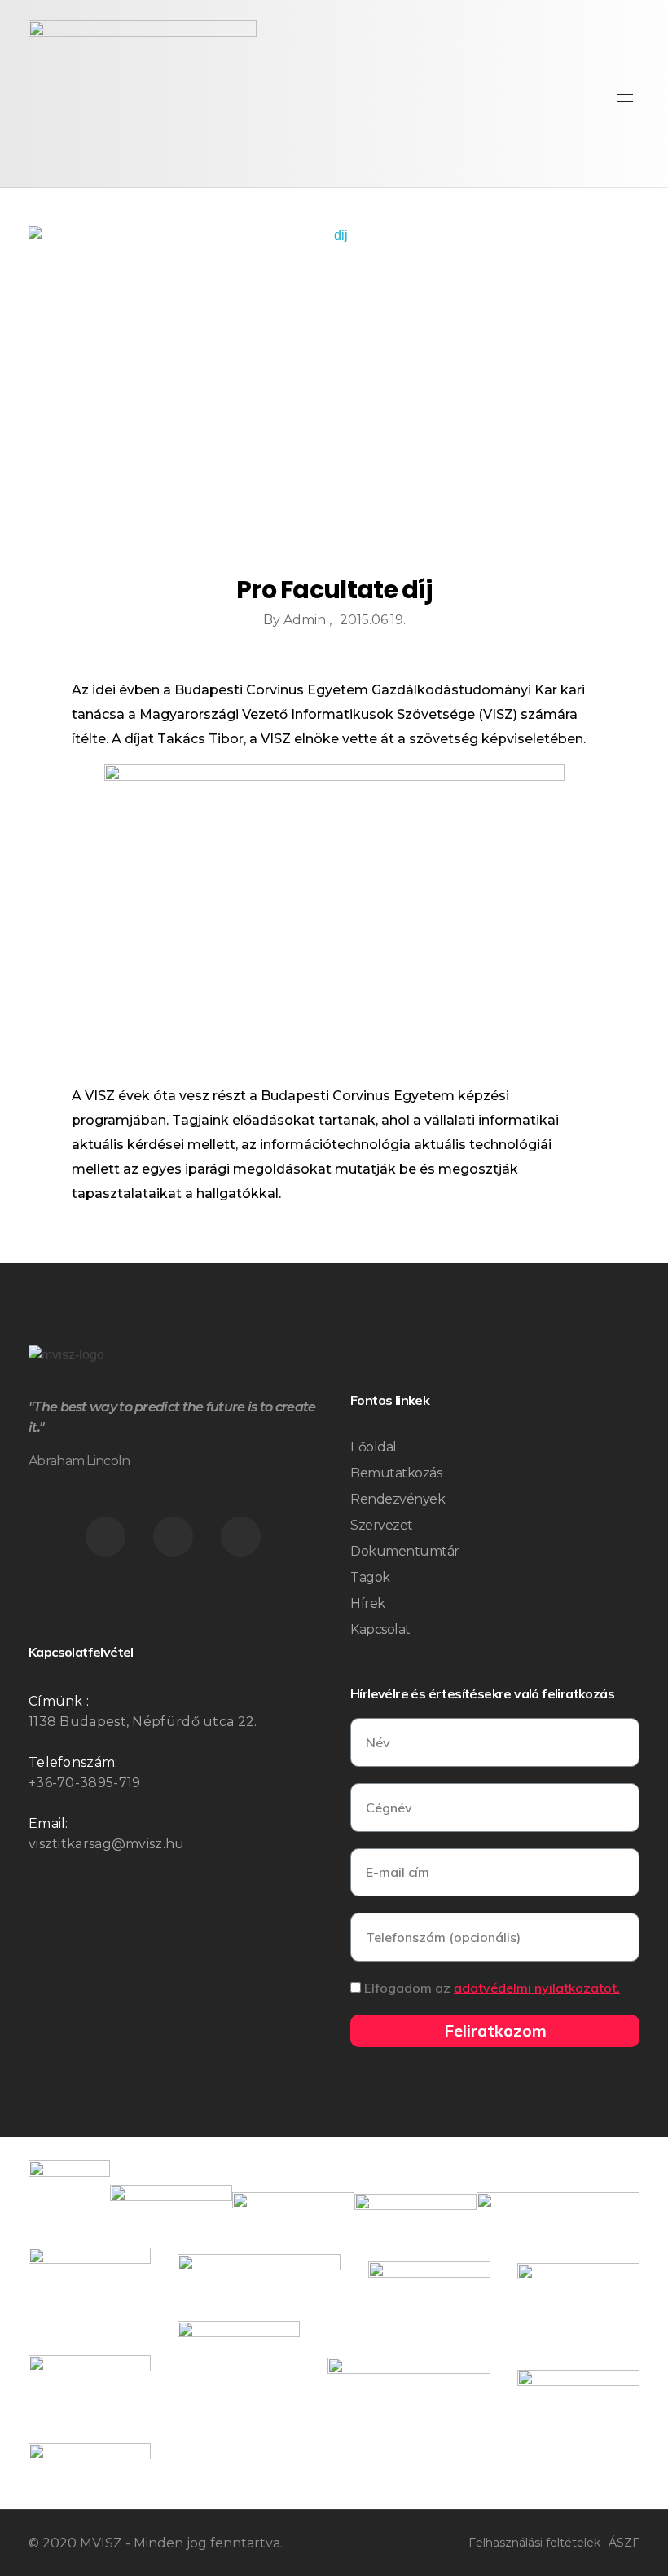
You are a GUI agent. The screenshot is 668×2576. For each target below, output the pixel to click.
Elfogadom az (492, 1988)
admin (306, 620)
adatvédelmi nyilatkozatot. (537, 1988)
